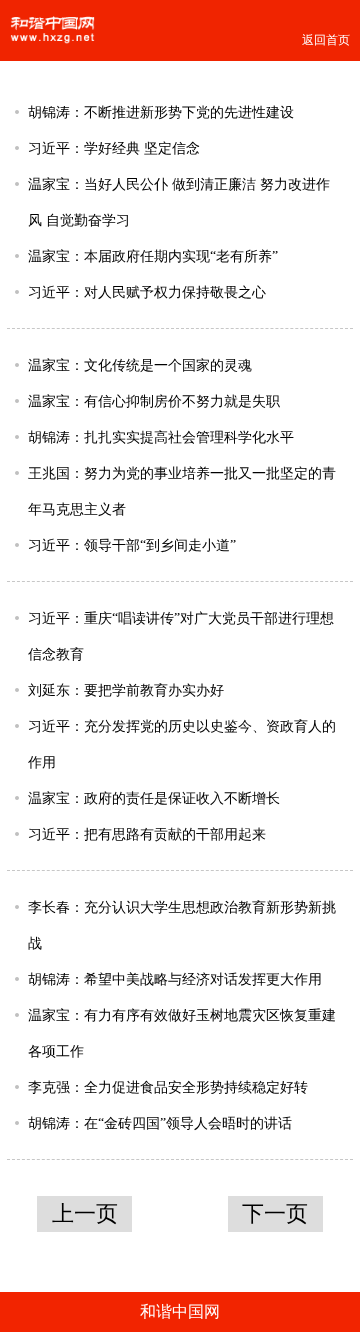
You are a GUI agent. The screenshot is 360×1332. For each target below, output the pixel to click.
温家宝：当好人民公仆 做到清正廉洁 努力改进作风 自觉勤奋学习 (179, 202)
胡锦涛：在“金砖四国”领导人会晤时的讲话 (160, 1123)
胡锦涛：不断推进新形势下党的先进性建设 (161, 112)
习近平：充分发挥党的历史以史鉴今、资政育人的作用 (182, 744)
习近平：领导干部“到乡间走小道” (132, 545)
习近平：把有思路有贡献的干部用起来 (147, 834)
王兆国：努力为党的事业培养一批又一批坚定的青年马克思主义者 (182, 491)
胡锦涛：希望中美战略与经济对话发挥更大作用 (175, 979)
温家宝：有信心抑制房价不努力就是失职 (154, 401)
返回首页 (326, 40)
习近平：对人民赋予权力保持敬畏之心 (147, 292)
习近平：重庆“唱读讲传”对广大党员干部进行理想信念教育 (181, 636)
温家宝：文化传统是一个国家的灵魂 (140, 365)
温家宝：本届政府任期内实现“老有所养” (153, 256)
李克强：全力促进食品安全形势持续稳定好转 (168, 1087)
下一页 (275, 1214)
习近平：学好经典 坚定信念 (114, 148)
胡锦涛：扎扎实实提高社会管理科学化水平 (161, 437)
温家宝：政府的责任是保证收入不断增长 (154, 798)
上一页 (85, 1214)
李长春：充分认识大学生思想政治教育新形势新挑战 (182, 925)
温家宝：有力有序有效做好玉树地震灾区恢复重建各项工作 (182, 1033)
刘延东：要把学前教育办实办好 (126, 690)
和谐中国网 (180, 1311)
